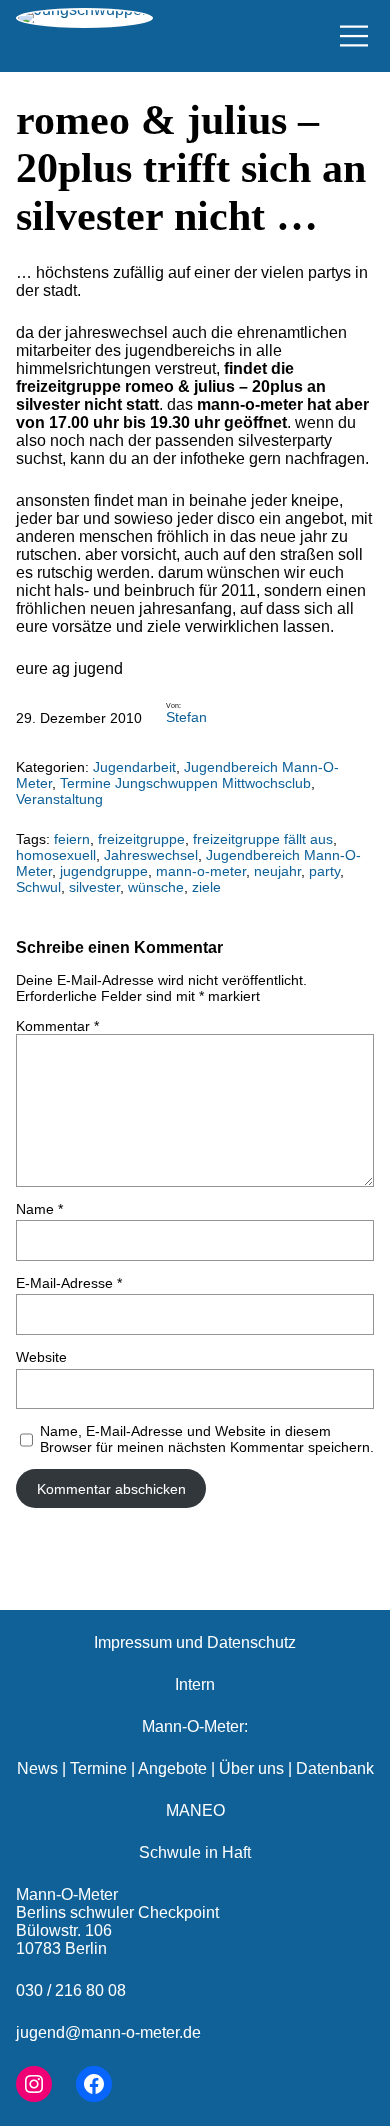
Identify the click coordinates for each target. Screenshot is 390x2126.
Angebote (172, 1768)
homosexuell (56, 855)
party (324, 871)
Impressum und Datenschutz (195, 1642)
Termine (98, 1768)
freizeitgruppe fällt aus (263, 839)
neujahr (277, 871)
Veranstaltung (59, 799)
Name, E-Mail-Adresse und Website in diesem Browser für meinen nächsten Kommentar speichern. (207, 1439)
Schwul (38, 887)
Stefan (186, 717)
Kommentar (57, 1026)
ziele (206, 887)
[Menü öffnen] (354, 36)
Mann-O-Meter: (195, 1726)
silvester (94, 887)
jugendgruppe (104, 871)
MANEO (195, 1810)
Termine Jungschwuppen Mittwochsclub (185, 783)
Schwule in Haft (195, 1852)
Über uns (251, 1768)
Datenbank (335, 1768)
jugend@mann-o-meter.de (108, 2032)
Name (39, 1209)
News (37, 1768)
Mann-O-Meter (67, 1894)
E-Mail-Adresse (69, 1283)
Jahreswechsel (151, 855)
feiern (72, 839)
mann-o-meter (201, 871)
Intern (195, 1684)
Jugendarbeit (134, 767)
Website (41, 1357)
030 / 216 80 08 (71, 1990)
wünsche (156, 887)
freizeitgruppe (141, 839)
